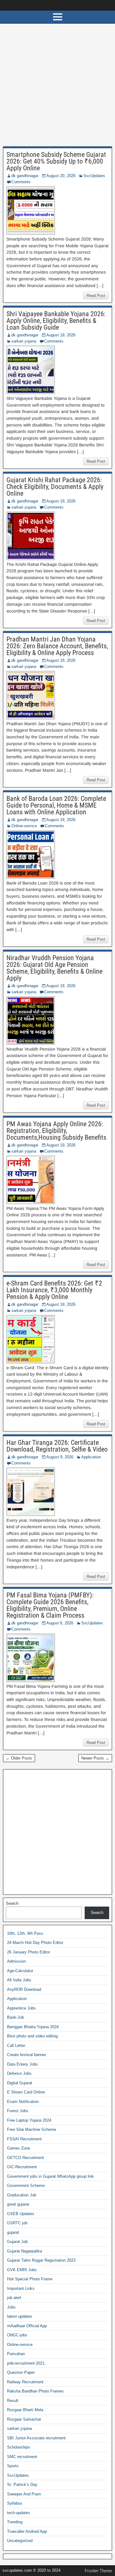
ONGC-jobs (17, 2335)
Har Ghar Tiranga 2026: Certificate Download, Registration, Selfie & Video (57, 1446)
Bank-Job (15, 2017)
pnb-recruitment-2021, (26, 2363)
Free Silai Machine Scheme (32, 2129)
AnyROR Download (24, 1989)
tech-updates (19, 2513)
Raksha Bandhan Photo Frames (35, 2391)
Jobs (11, 2307)
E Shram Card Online (26, 2092)
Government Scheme (26, 2186)
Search (12, 1903)
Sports (13, 2466)
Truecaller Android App (27, 2531)
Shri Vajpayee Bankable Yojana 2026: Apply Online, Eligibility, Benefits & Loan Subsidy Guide (56, 321)
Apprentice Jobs (21, 2008)
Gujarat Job (17, 2242)
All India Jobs (19, 1980)
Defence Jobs (19, 2073)
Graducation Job (22, 2195)
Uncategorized (20, 2541)
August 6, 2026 (60, 1623)
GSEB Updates (21, 2214)
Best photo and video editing (32, 2036)
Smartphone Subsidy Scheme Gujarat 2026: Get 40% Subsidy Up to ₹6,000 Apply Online (56, 161)
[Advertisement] (57, 87)
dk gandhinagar (25, 176)
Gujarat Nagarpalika (25, 2251)
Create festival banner (27, 2055)
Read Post (96, 295)
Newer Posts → (95, 1758)
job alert (14, 2298)
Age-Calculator (20, 1971)
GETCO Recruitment (25, 2158)
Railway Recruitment (25, 2382)
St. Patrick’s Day (22, 2485)
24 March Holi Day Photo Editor (35, 1943)
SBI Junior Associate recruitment (36, 2438)
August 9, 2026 (60, 1457)
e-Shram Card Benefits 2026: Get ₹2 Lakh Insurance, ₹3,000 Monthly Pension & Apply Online (54, 1290)
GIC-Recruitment (22, 2167)
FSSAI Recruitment (24, 2139)
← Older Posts (19, 1758)
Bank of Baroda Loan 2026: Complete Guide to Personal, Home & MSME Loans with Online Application (56, 805)
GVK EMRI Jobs (22, 2270)
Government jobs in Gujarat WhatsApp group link (50, 2176)
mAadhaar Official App (27, 2326)
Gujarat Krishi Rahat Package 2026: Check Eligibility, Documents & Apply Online (55, 487)
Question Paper (21, 2372)
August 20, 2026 (61, 176)
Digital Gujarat (20, 2083)
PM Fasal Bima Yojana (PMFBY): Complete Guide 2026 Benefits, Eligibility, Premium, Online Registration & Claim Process (50, 1605)
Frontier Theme (98, 2571)
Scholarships (19, 2447)
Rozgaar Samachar (24, 2419)
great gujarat (18, 2204)
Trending (15, 2522)
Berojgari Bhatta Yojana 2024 (33, 2027)
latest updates (20, 2316)
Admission (16, 1961)
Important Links (21, 2288)
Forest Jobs (18, 2111)
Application (91, 1457)
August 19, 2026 (61, 335)
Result (13, 2401)
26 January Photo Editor (29, 1952)
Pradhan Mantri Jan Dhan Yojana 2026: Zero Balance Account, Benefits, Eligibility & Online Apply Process (57, 646)
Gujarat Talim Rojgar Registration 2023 (41, 2260)
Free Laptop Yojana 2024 (29, 2120)
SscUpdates (94, 176)
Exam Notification (23, 2102)
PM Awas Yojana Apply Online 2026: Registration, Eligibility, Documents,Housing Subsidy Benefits (56, 1131)
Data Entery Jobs (23, 2064)
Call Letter (16, 2046)
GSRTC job (17, 2223)
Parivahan (16, 2354)
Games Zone (19, 2148)
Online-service (24, 826)
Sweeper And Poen (24, 2494)
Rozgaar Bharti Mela (25, 2410)
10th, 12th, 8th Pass (25, 1933)
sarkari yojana (24, 341)
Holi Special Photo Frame (30, 2279)
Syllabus (15, 2503)
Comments (21, 182)
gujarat (13, 2232)
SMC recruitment (22, 2457)
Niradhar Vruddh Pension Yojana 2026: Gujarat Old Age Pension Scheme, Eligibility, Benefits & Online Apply (54, 968)
